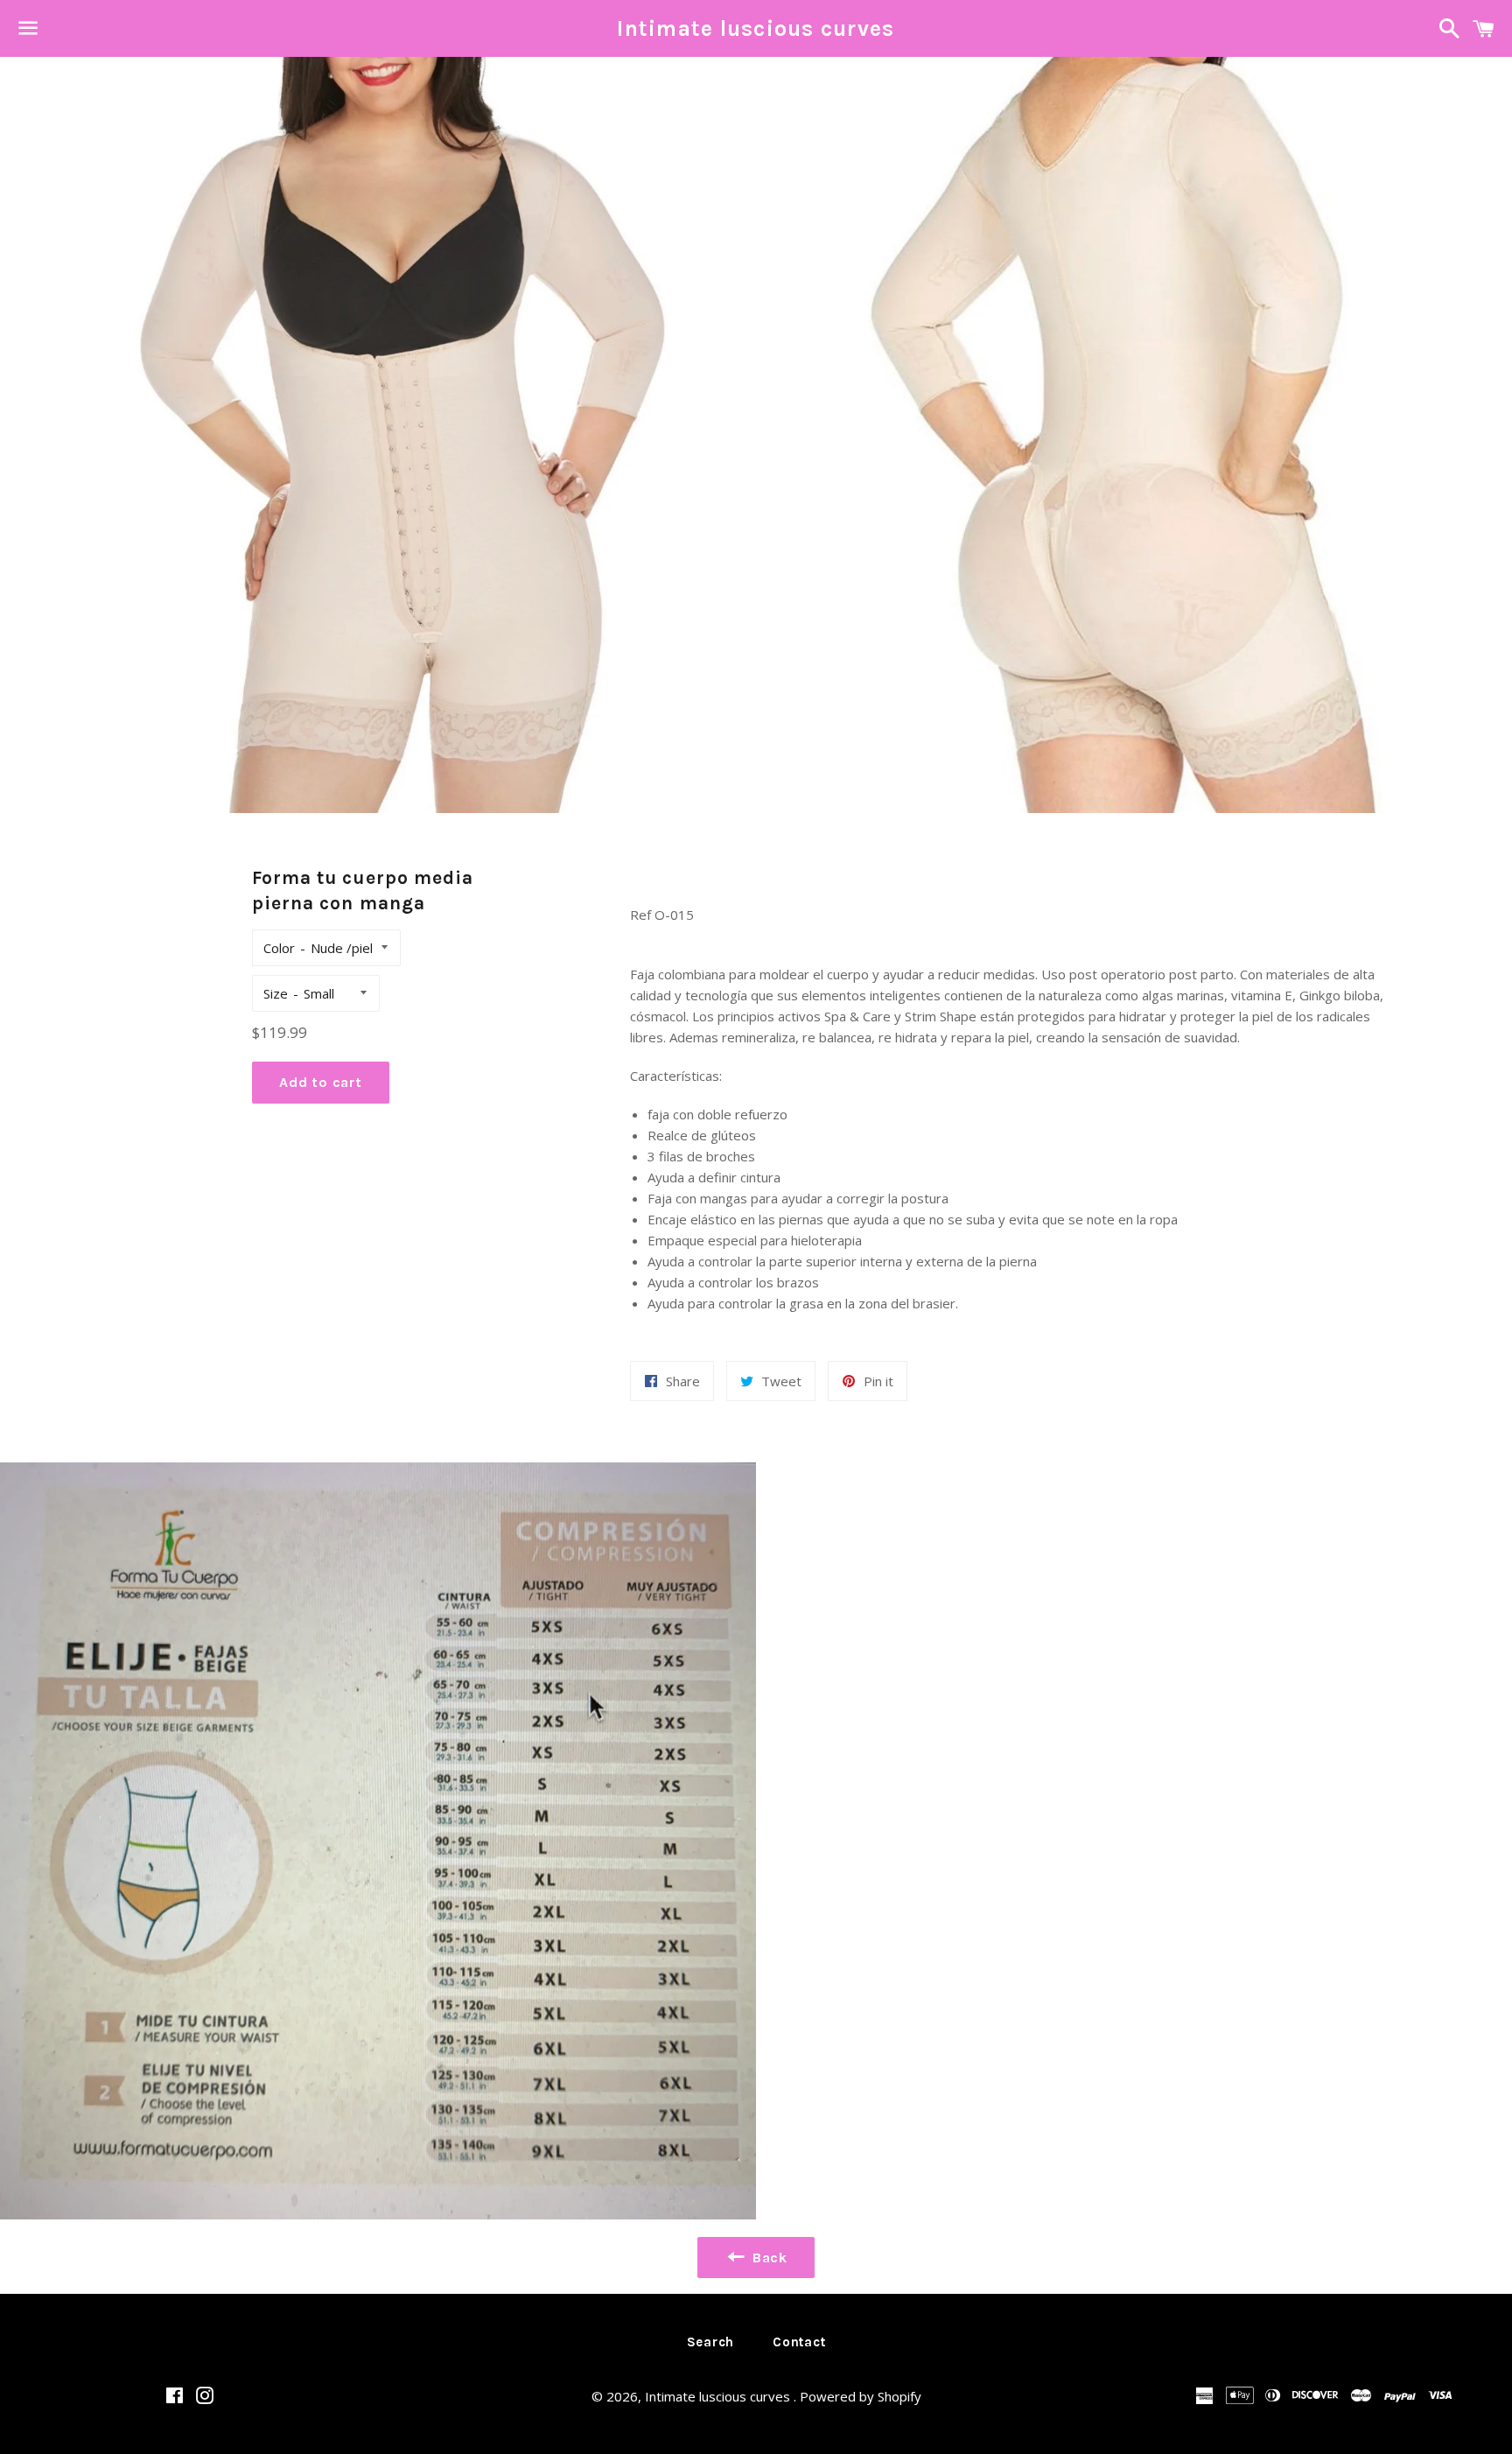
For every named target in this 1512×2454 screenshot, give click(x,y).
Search (711, 2342)
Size (276, 993)
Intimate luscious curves (756, 28)
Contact (799, 2342)
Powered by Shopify (861, 2396)
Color (279, 948)
